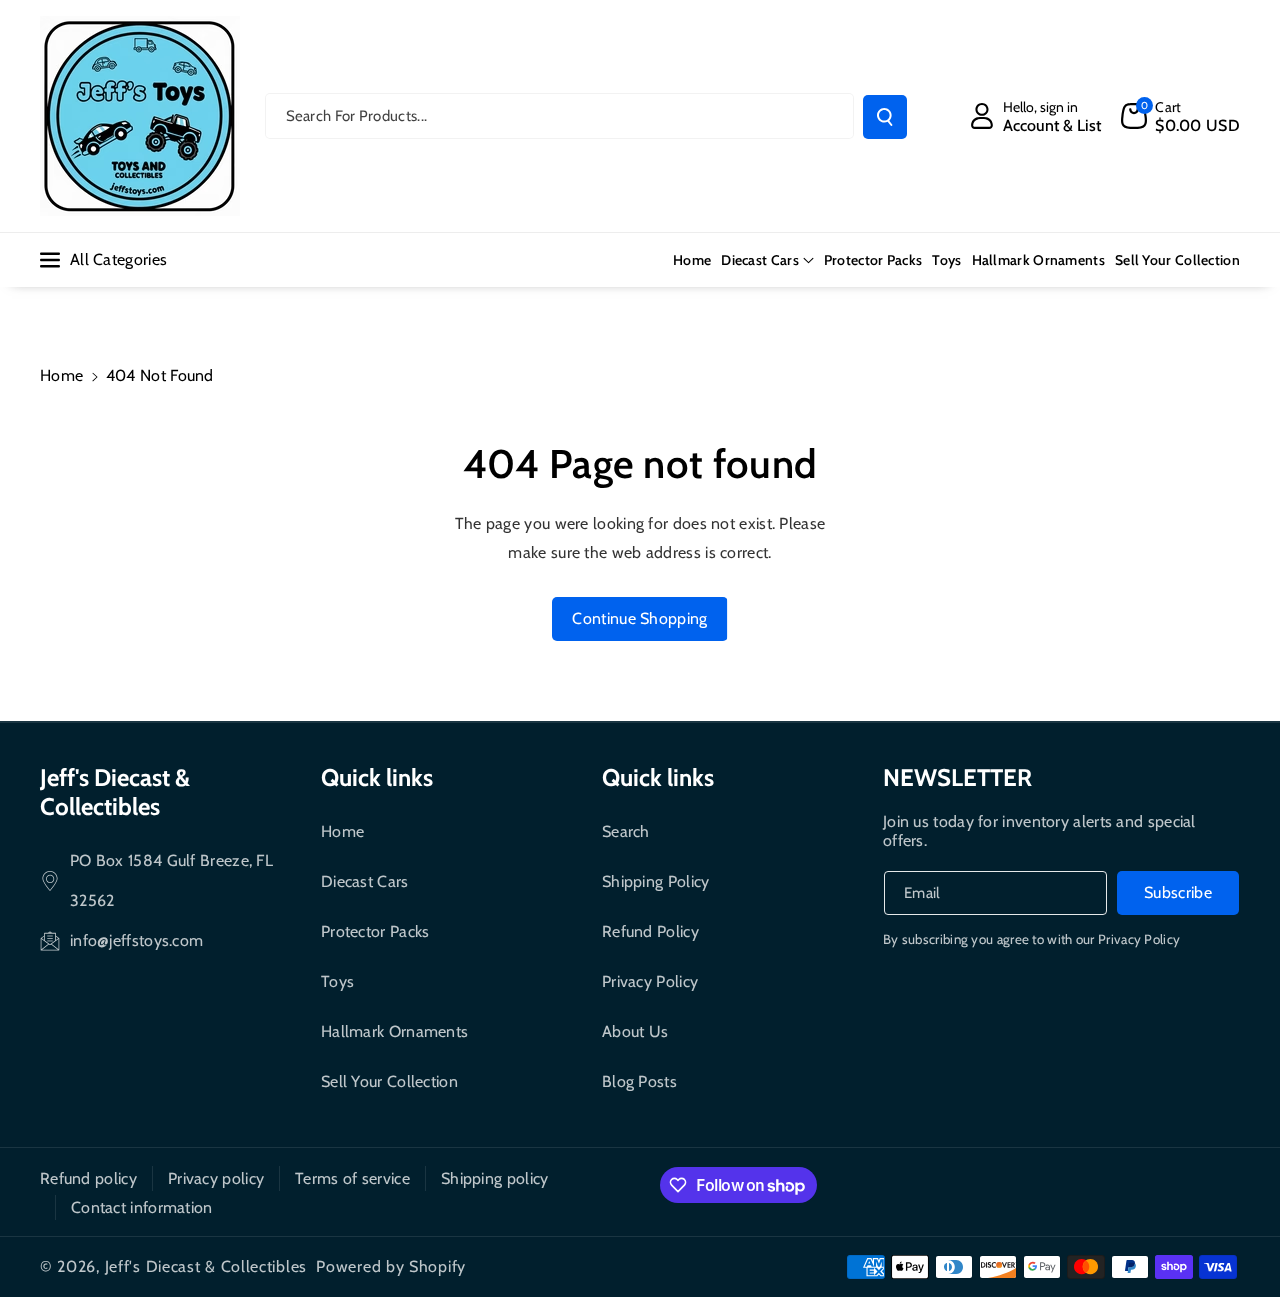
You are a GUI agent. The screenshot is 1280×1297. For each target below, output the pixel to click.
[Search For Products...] (885, 117)
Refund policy (88, 1178)
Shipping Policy (656, 881)
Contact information (142, 1207)
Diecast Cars (760, 260)
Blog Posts (639, 1081)
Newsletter (957, 777)
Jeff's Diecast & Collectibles (115, 792)
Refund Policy (650, 931)
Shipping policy (495, 1178)
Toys (337, 981)
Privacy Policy (650, 981)
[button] (1180, 116)
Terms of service (352, 1178)
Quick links (377, 777)
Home (61, 375)
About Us (635, 1031)
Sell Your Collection (389, 1081)
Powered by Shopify (391, 1266)
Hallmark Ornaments (394, 1031)
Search (626, 831)
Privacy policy (216, 1178)
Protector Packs (375, 931)
